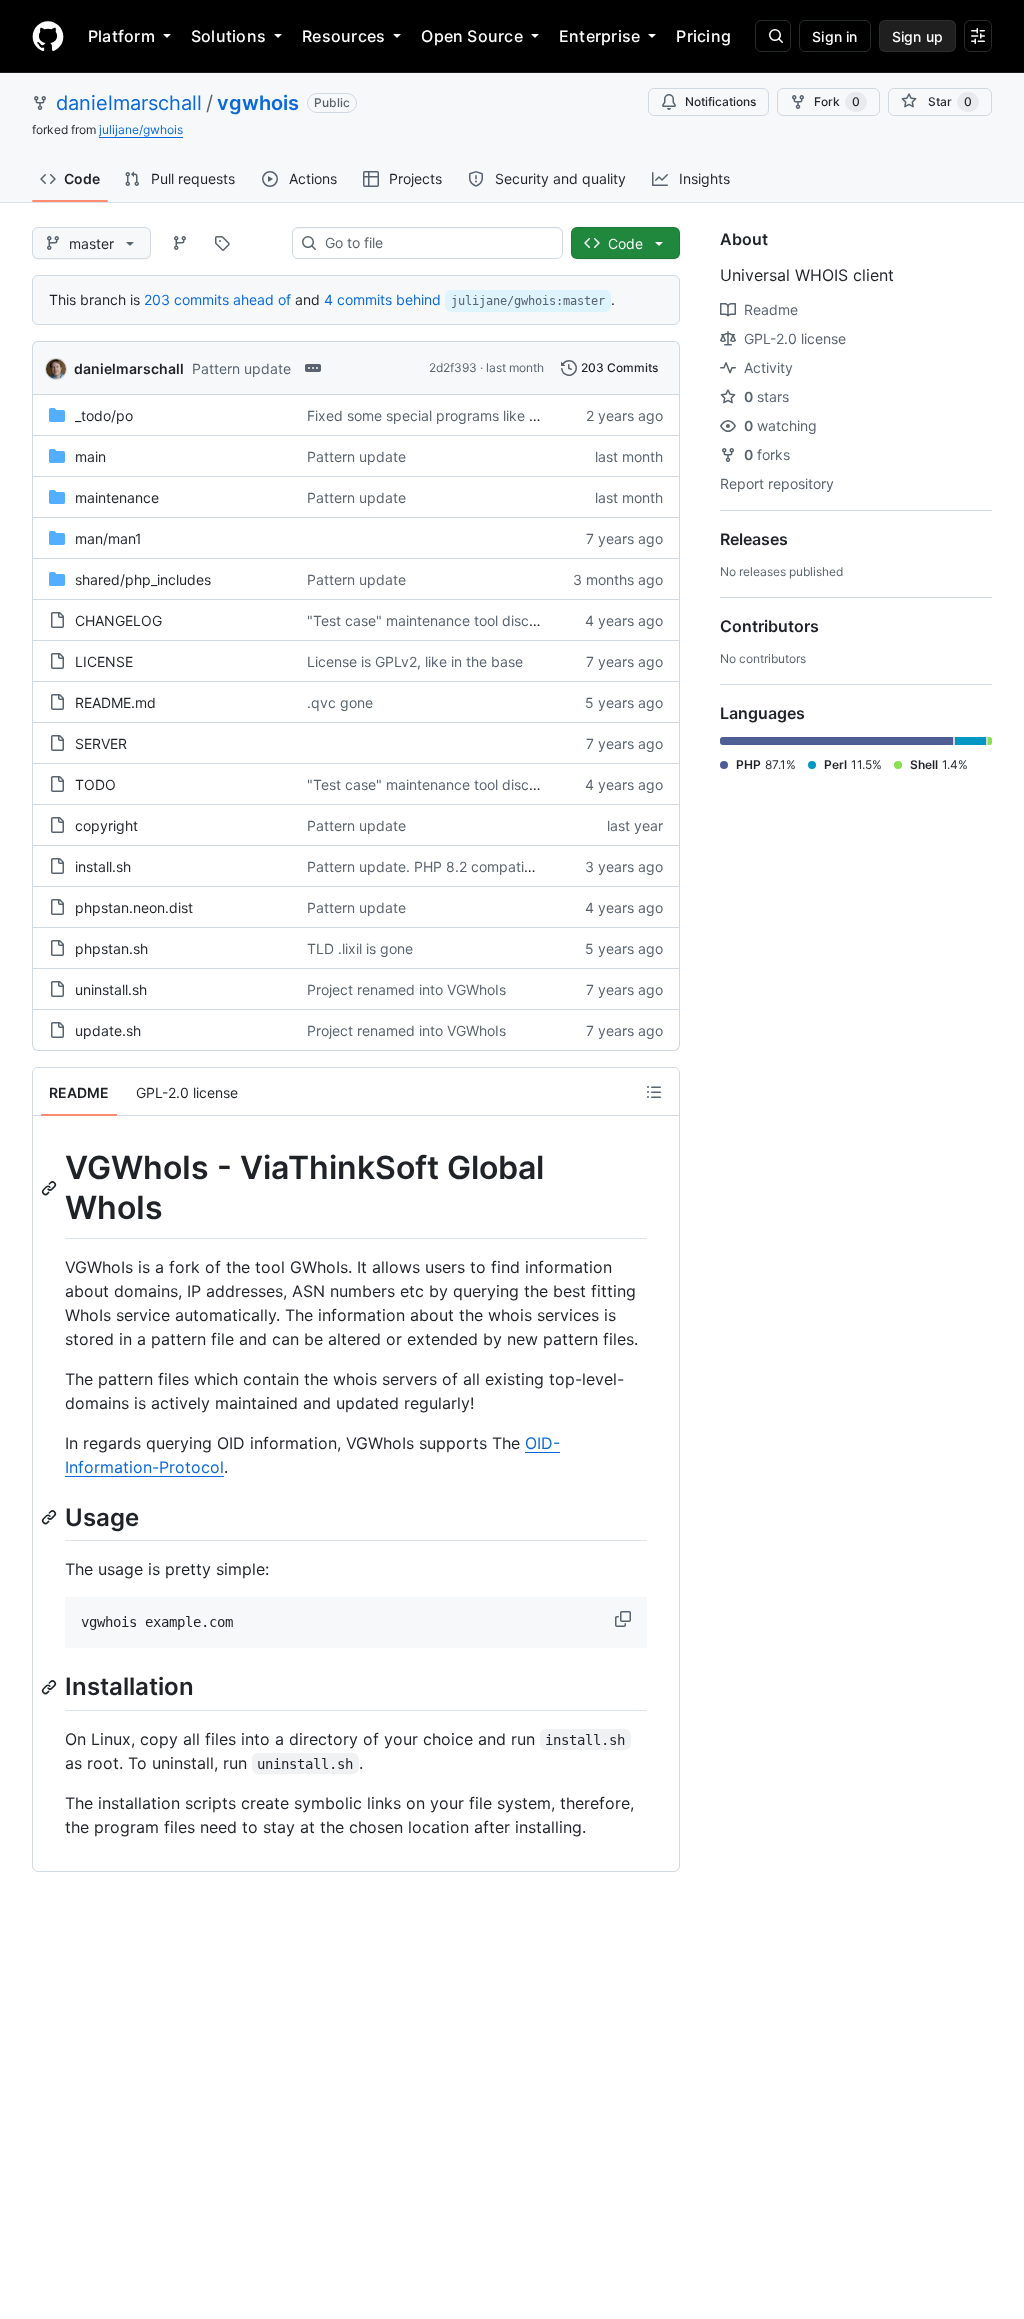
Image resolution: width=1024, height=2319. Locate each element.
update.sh (108, 1030)
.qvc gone (340, 702)
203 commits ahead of (217, 299)
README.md (115, 702)
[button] (625, 1619)
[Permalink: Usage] (51, 1517)
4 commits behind (382, 299)
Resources (343, 36)
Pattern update (241, 368)
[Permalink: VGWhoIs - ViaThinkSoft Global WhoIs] (51, 1188)
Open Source (472, 36)
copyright (106, 825)
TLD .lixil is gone (360, 948)
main (90, 456)
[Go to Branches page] (180, 243)
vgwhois (258, 103)
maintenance (117, 497)
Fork (837, 101)
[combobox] (435, 243)
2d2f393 (453, 367)
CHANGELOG (118, 620)
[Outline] (654, 1092)
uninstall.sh (111, 989)
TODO (95, 784)
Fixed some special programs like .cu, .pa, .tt (453, 415)
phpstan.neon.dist (134, 907)
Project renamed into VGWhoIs (406, 989)
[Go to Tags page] (222, 243)
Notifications (720, 101)
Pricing (703, 36)
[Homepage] (48, 36)
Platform (121, 36)
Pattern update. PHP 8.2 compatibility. (433, 866)
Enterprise (599, 36)
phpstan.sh (111, 948)
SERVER (101, 743)
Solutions (228, 36)
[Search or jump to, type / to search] (773, 36)
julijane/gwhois (141, 129)
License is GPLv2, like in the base (415, 661)
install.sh (103, 866)
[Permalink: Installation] (51, 1687)
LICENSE (104, 661)
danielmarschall (129, 103)
